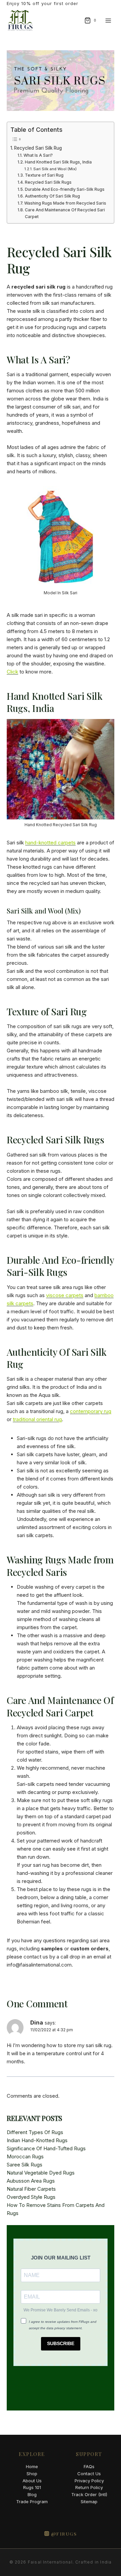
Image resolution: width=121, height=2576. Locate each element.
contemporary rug (91, 1411)
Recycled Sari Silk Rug (38, 148)
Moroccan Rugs (25, 2156)
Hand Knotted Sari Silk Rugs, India (58, 162)
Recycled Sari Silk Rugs (48, 182)
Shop (32, 2474)
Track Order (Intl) (89, 2494)
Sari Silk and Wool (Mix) (55, 169)
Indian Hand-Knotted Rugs (37, 2140)
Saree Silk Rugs (25, 2165)
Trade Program (32, 2502)
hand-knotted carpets (50, 843)
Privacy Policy (89, 2481)
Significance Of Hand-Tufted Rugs (46, 2148)
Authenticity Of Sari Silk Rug (52, 196)
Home (32, 2466)
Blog (32, 2494)
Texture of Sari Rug (44, 175)
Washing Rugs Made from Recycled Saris (65, 203)
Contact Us (89, 2474)
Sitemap (89, 2502)
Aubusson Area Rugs (31, 2181)
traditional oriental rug (37, 1419)
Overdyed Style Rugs (31, 2197)
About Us (32, 2481)
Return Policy (89, 2487)
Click (12, 672)
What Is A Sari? (38, 155)
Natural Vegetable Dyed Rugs (41, 2173)
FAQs (89, 2466)
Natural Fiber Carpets (31, 2189)
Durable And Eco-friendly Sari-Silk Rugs (65, 189)
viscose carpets (65, 1295)
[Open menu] (108, 20)
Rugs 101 (32, 2487)
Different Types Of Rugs (35, 2132)
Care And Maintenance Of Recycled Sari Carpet (65, 213)
